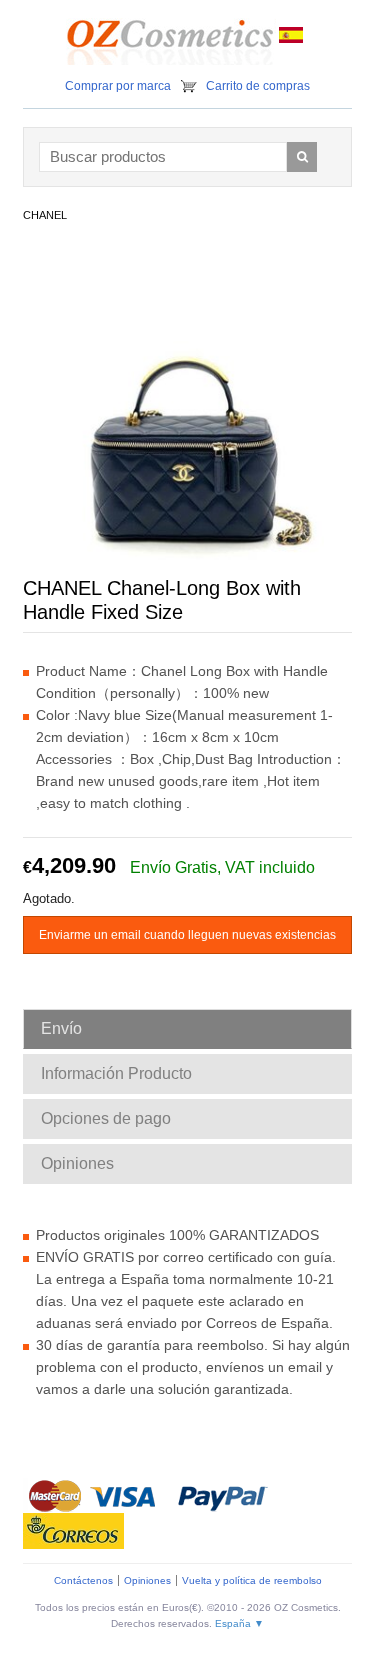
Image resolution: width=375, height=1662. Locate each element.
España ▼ (239, 1623)
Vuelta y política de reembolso (252, 1580)
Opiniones (147, 1580)
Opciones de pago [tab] (106, 1118)
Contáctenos (83, 1580)
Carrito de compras (258, 86)
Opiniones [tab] (77, 1163)
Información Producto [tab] (116, 1073)
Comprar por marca (118, 86)
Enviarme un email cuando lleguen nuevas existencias (187, 935)
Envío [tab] (61, 1028)
